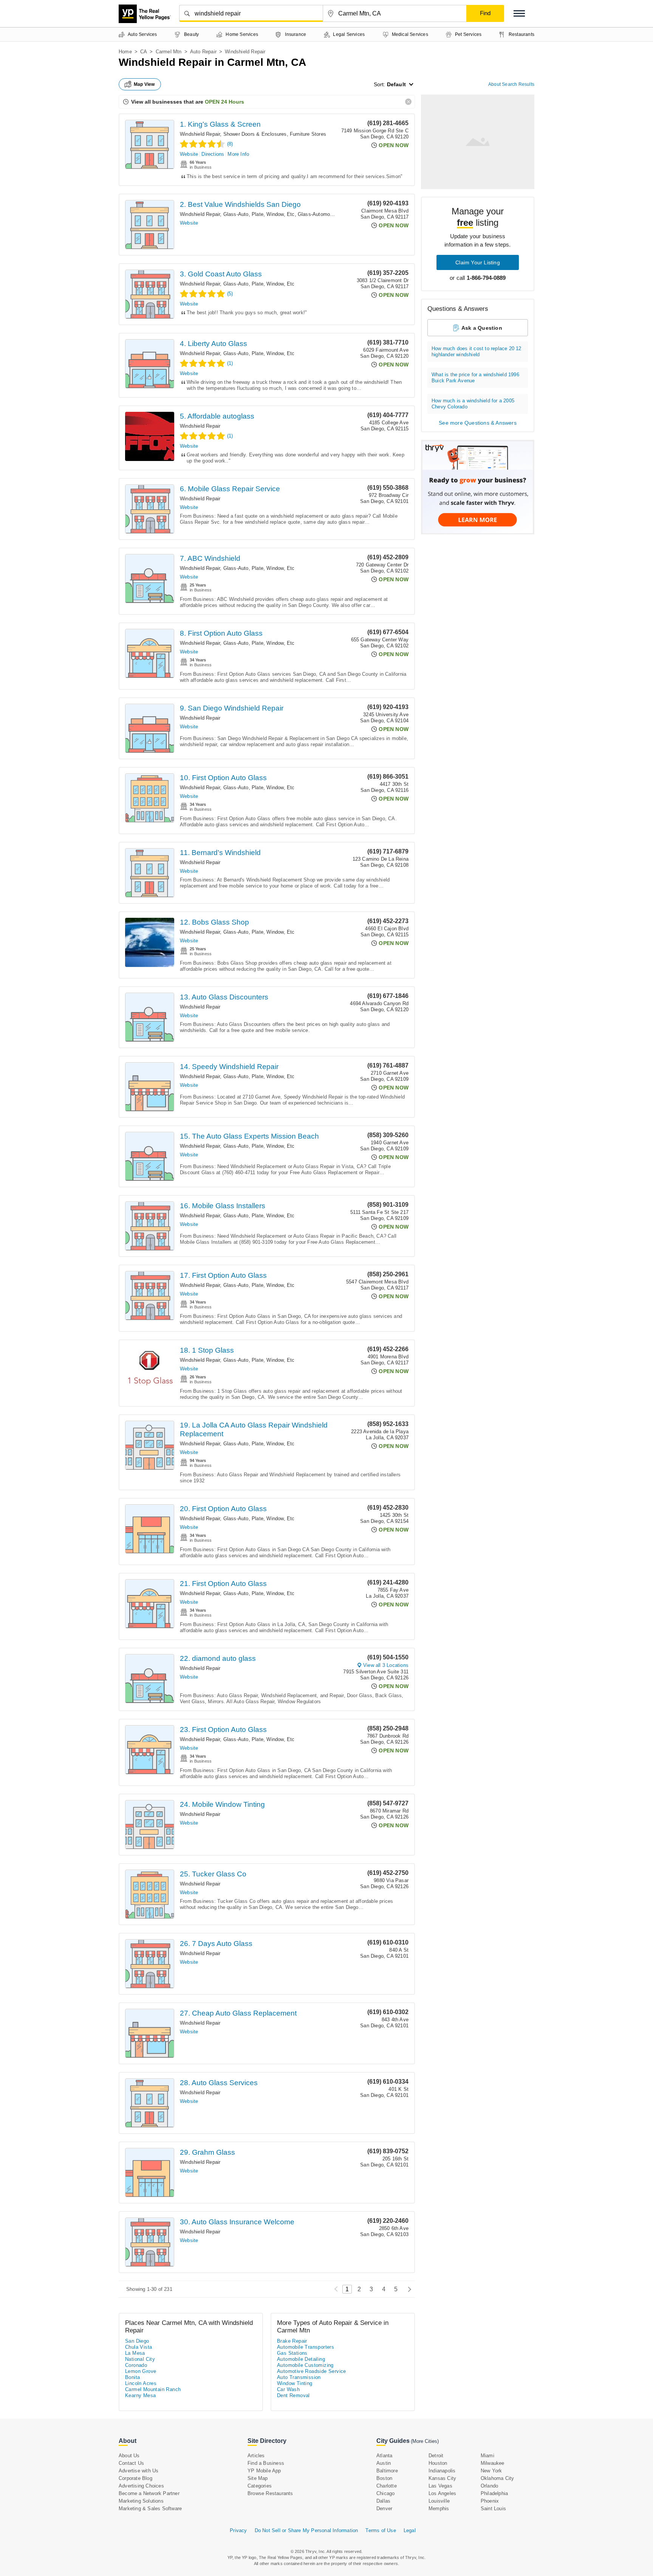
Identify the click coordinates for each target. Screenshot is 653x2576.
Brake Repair (292, 2341)
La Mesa (135, 2353)
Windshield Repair (200, 134)
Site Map (258, 2478)
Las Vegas (440, 2486)
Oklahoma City (497, 2478)
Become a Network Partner (149, 2493)
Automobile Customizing (305, 2365)
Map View (144, 84)
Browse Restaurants (270, 2493)
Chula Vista (138, 2347)
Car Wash (288, 2389)
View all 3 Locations (386, 1665)
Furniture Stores (308, 134)
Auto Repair (203, 52)
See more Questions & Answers (478, 423)
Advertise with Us (138, 2471)
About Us (129, 2456)
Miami (487, 2456)
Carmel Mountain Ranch (153, 2389)
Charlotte (387, 2486)
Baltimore (387, 2471)
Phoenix (490, 2501)
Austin (384, 2463)
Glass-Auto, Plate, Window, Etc (259, 214)
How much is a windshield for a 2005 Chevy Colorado (473, 404)
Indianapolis (442, 2471)
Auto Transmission (299, 2377)
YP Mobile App (264, 2471)
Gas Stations (292, 2353)
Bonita (132, 2377)
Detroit (436, 2456)
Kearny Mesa (140, 2395)
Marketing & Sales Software (150, 2508)
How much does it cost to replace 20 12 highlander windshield (477, 351)
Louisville (439, 2501)
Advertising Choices (141, 2486)
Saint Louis (493, 2508)
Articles (256, 2456)
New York (491, 2471)
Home (125, 52)
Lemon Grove (141, 2371)
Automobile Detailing (301, 2359)
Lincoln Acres (141, 2383)
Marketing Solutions (141, 2501)
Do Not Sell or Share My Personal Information (306, 2530)
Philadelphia (494, 2493)
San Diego (137, 2341)
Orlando (489, 2486)
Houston (438, 2463)
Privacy (238, 2530)
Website (189, 154)
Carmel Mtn (169, 52)
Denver (384, 2508)
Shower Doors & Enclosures (255, 134)
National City (140, 2359)
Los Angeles (442, 2493)
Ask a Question (482, 328)
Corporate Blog (135, 2478)
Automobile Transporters (306, 2347)
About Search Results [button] (511, 84)
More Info (238, 154)
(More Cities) (425, 2441)
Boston (384, 2478)
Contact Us (131, 2463)
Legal (410, 2530)
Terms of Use (381, 2530)
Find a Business (266, 2463)
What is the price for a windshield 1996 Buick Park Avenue (475, 378)
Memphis (439, 2508)
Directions (213, 154)
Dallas (383, 2501)
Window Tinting (295, 2383)
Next (408, 2289)
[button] (519, 13)
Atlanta (384, 2456)
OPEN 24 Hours (224, 102)
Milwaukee (493, 2463)
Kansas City (442, 2478)
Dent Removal (293, 2395)
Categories (260, 2486)
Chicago (385, 2493)
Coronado (136, 2365)
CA (144, 52)
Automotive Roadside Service (312, 2371)
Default (396, 84)
